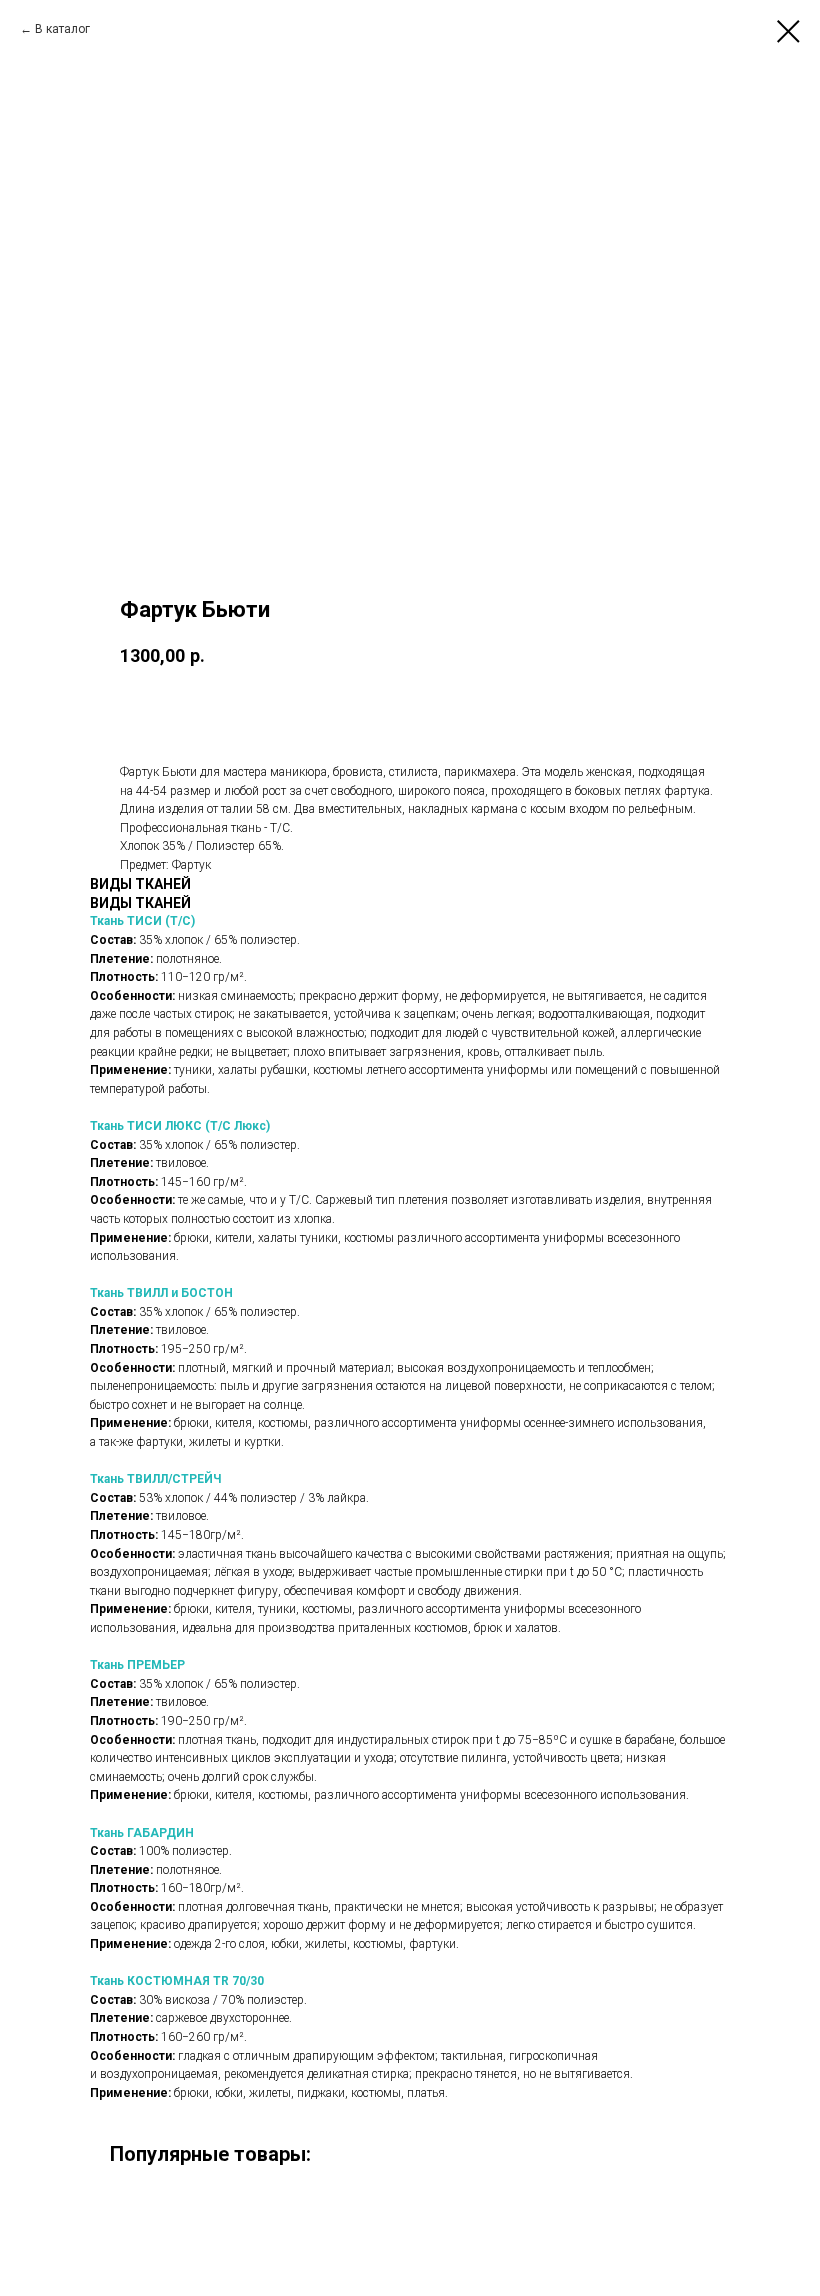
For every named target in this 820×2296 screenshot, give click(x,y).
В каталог (62, 29)
